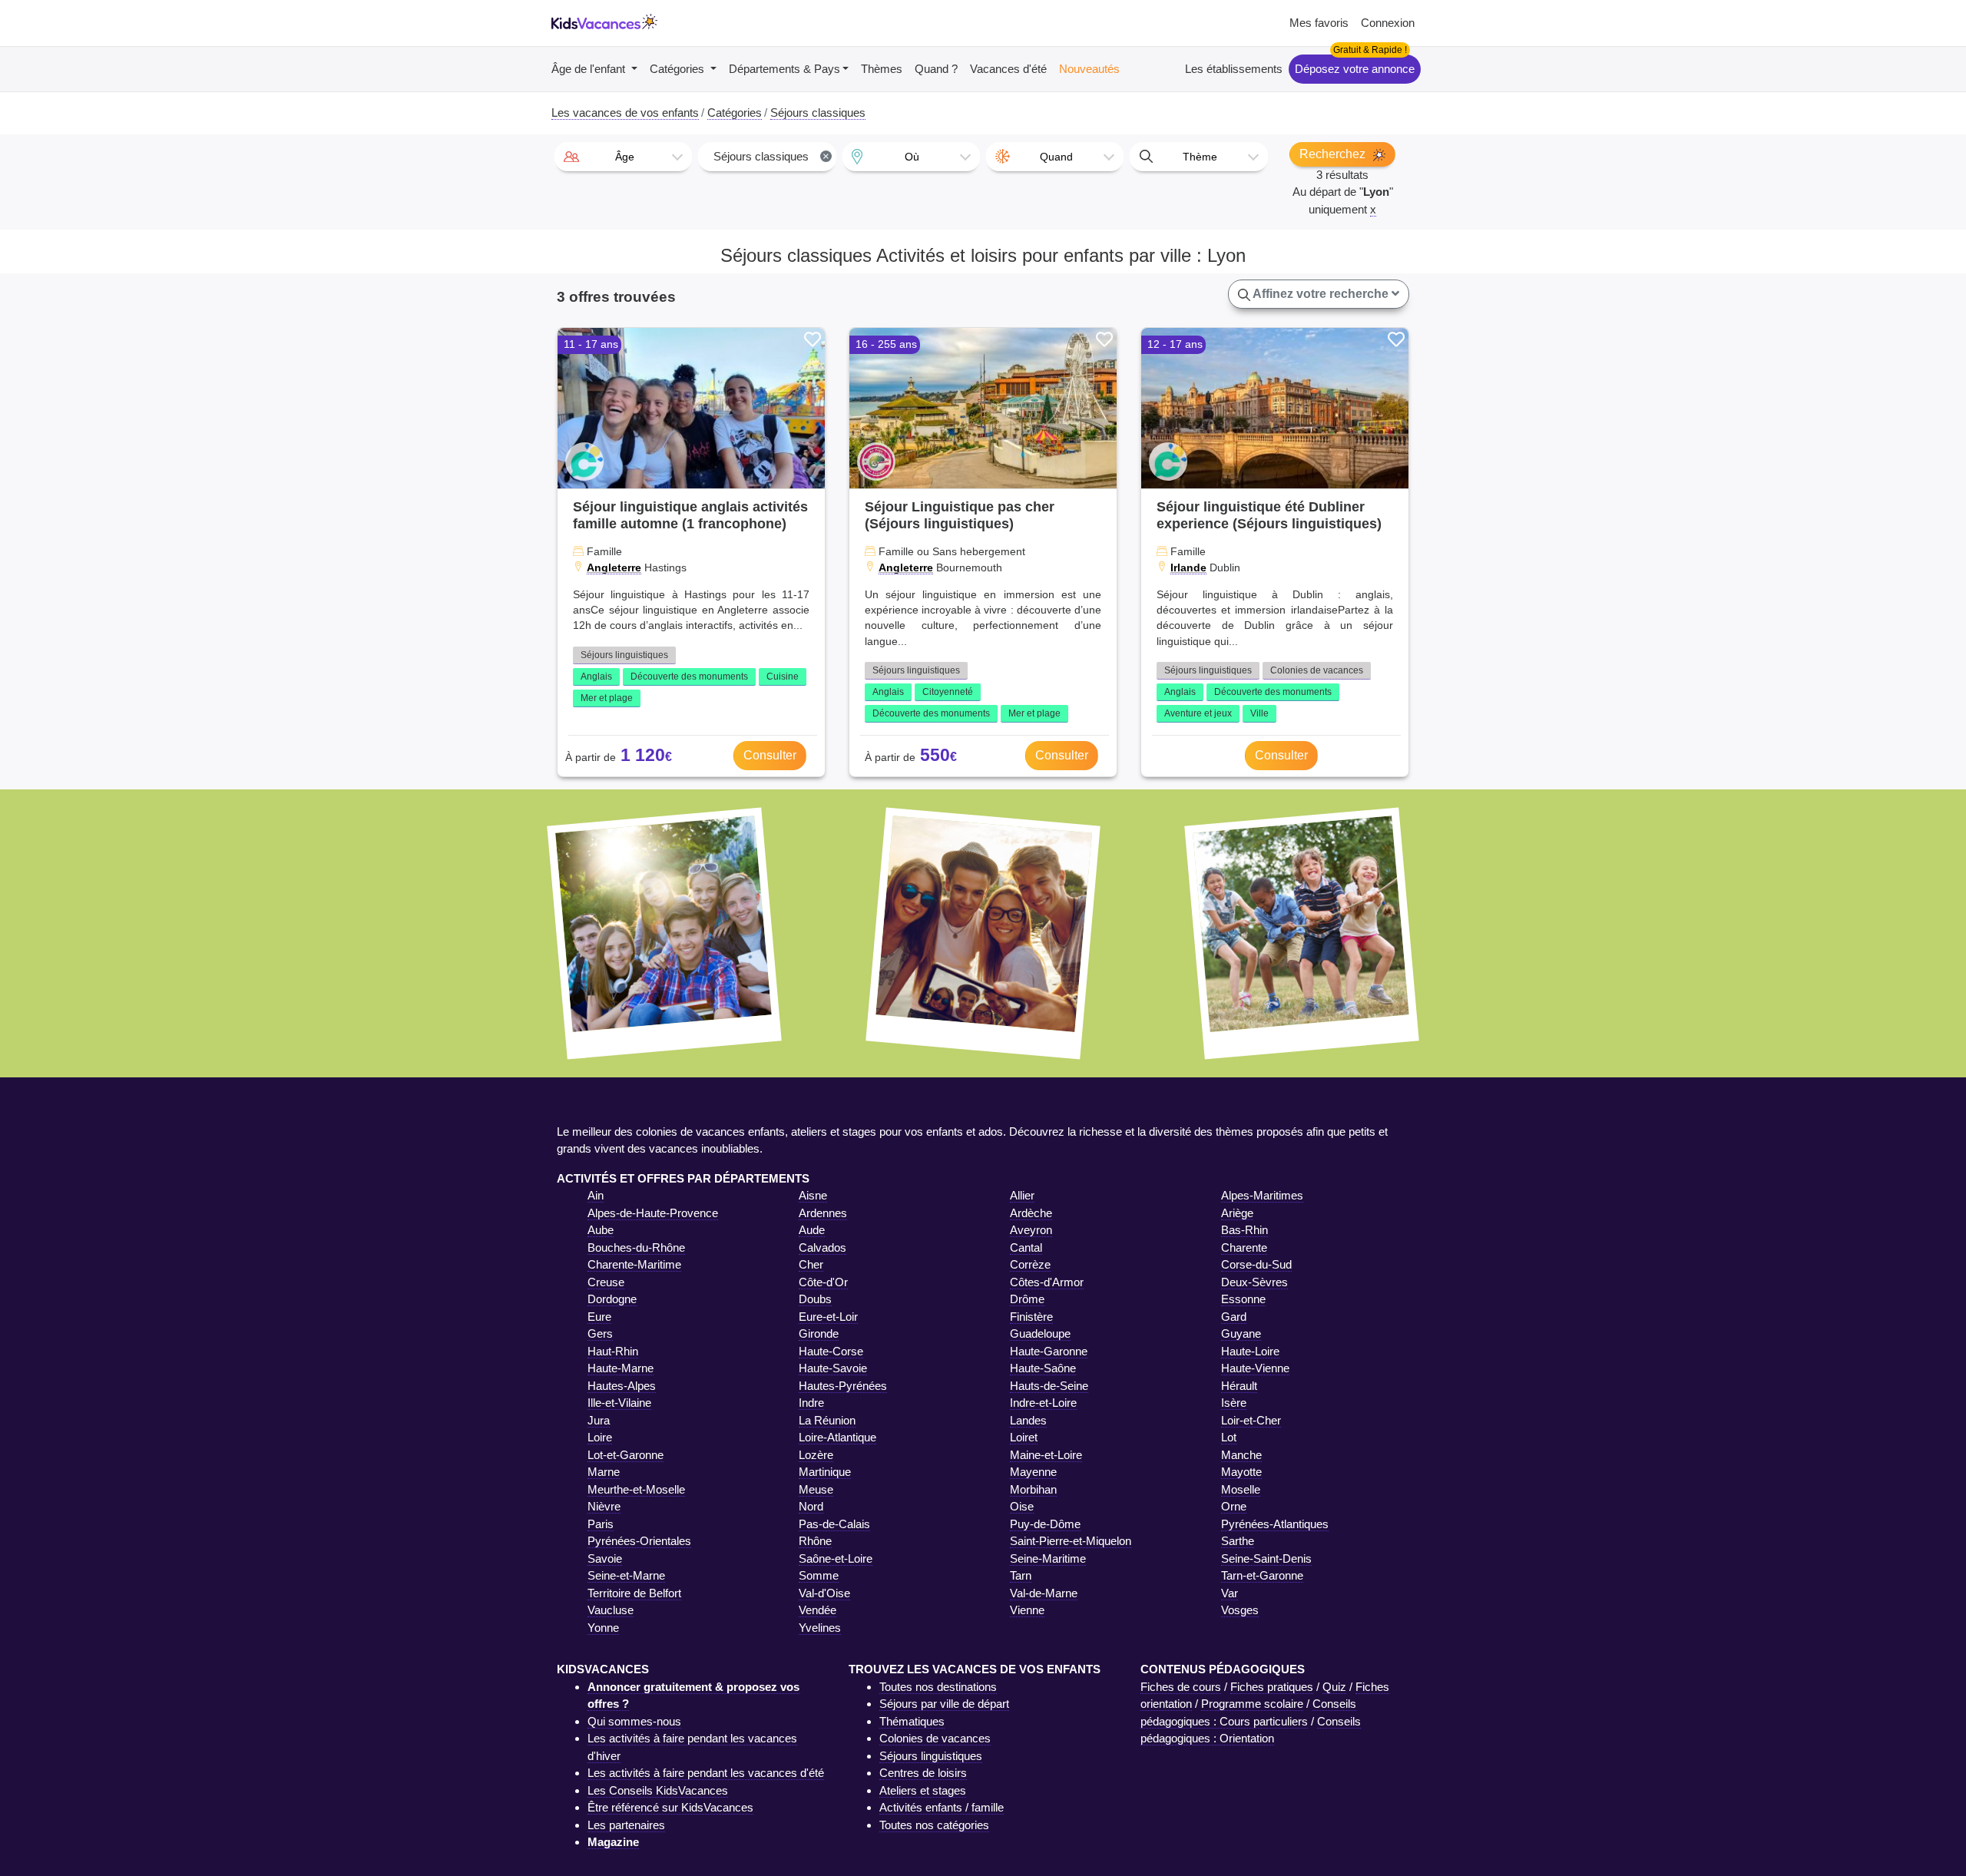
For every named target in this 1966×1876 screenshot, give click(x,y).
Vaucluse (611, 1610)
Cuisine (783, 677)
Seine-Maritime (1048, 1558)
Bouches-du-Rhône (636, 1247)
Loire (600, 1437)
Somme (819, 1575)
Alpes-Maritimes (1262, 1195)
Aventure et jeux (1198, 713)
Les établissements (1234, 69)
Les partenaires (626, 1825)
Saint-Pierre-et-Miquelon (1071, 1541)
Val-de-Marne (1044, 1593)
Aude (812, 1230)
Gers (600, 1333)
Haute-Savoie (833, 1368)
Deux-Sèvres (1254, 1282)
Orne (1234, 1506)
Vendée (818, 1610)
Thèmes (882, 69)
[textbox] (623, 157)
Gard (1234, 1317)
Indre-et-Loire (1043, 1403)
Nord (811, 1506)
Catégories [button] (679, 69)
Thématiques (912, 1721)
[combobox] (623, 157)
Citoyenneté (948, 692)
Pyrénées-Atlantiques (1275, 1524)
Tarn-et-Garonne (1262, 1575)
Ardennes (823, 1213)
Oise (1022, 1506)
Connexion (1388, 23)
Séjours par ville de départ (944, 1704)
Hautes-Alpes (622, 1386)
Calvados (822, 1247)
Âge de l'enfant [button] (590, 69)
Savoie (605, 1558)
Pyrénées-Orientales (639, 1541)
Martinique (825, 1472)
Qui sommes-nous (634, 1721)
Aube (601, 1230)
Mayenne (1033, 1472)
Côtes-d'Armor (1047, 1282)
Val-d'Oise (824, 1593)
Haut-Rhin (613, 1351)
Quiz (1334, 1687)
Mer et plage (607, 698)
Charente (1244, 1247)
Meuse (816, 1489)
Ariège (1237, 1213)
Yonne (603, 1628)
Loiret (1024, 1437)
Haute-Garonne (1049, 1351)
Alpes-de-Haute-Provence (653, 1213)
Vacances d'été (1008, 69)
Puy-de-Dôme (1045, 1524)
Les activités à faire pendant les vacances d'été (706, 1773)
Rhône (815, 1541)
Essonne (1243, 1299)
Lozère (816, 1455)
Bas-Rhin (1244, 1230)
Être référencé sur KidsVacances (670, 1807)
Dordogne (612, 1299)
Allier (1022, 1195)
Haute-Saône (1043, 1368)
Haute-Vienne (1255, 1368)
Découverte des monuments (689, 677)
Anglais (596, 677)
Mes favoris (1319, 23)
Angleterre (614, 567)
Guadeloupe (1040, 1333)
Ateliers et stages (923, 1790)
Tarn (1021, 1575)
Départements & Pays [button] (784, 69)
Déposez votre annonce (1355, 69)
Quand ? (936, 69)
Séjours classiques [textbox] (771, 156)
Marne (604, 1472)
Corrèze (1030, 1264)
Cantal (1026, 1247)
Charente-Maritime (634, 1264)
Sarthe (1238, 1541)
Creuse (606, 1282)
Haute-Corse (831, 1351)
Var (1230, 1593)
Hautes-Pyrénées (843, 1386)
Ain (596, 1195)
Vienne (1027, 1610)
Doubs (815, 1299)
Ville (1259, 713)
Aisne (813, 1195)
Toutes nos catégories (934, 1825)
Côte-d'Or (823, 1282)
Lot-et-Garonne (626, 1455)
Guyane (1241, 1333)
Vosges (1240, 1610)
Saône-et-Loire (836, 1558)
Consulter (770, 755)
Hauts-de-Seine (1049, 1386)
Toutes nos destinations (938, 1687)
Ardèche (1031, 1213)
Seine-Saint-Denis (1266, 1558)
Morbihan (1033, 1489)
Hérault (1239, 1386)
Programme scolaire (1252, 1704)
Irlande (1188, 567)
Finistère (1031, 1317)
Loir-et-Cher (1251, 1420)
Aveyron (1031, 1230)
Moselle (1241, 1489)
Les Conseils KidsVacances (658, 1790)
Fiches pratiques (1272, 1687)
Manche (1241, 1455)
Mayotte (1241, 1472)
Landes (1028, 1420)
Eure (599, 1317)
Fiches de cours (1181, 1687)
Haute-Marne (621, 1368)
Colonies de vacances (1317, 670)
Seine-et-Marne (626, 1575)
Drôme (1027, 1299)
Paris (601, 1524)
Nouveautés (1089, 69)
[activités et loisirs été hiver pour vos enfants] (604, 23)
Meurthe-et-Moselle (636, 1489)
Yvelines (820, 1628)
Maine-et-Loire (1046, 1455)
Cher (811, 1264)
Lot (1229, 1437)
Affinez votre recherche (1321, 294)
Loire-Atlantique (837, 1437)
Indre (811, 1403)
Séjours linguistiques (624, 655)
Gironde (819, 1333)
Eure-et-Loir (828, 1317)
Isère (1234, 1403)
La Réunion (827, 1420)
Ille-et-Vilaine (619, 1403)
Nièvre (604, 1506)
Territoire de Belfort (634, 1593)
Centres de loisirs (923, 1773)
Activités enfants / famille (942, 1807)
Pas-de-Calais (834, 1524)
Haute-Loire (1250, 1351)
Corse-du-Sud (1256, 1264)
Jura (599, 1420)
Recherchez (1334, 154)
